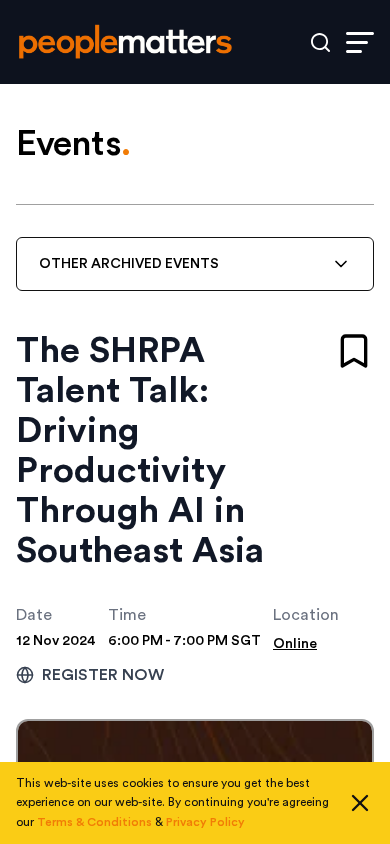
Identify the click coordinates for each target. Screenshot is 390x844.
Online (295, 644)
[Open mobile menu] (360, 42)
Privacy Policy (205, 822)
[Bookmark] (354, 351)
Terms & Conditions (94, 822)
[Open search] (320, 42)
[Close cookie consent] (360, 803)
